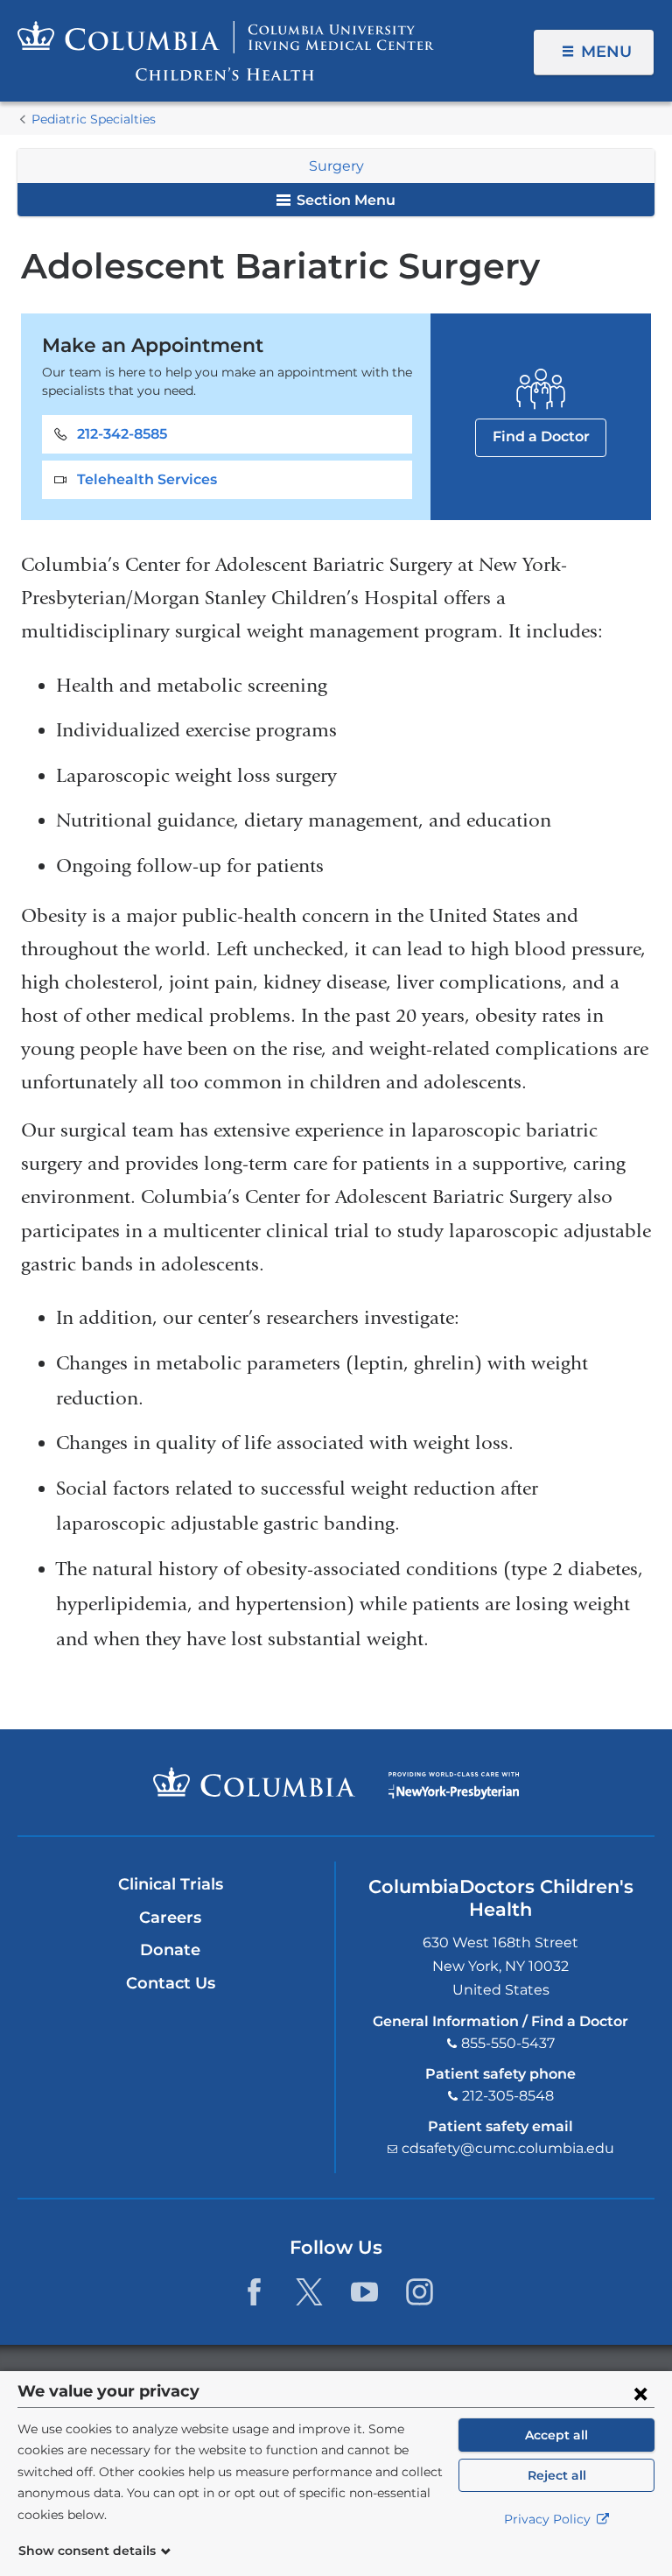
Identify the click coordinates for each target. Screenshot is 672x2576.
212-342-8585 (122, 434)
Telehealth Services (147, 479)
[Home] (226, 51)
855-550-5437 (508, 2043)
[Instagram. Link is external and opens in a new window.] (420, 2292)
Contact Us (171, 1983)
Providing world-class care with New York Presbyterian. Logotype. (454, 1786)
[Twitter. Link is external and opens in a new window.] (309, 2292)
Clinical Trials (171, 1884)
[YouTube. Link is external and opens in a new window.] (364, 2292)
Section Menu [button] (344, 200)
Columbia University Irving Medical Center (254, 1782)
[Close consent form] (640, 2393)
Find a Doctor (541, 436)
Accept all (556, 2435)
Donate (170, 1950)
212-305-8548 (508, 2096)
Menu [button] (606, 52)
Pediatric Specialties (94, 119)
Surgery (336, 166)
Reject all (557, 2475)
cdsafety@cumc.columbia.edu (508, 2148)
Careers (170, 1918)
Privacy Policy (549, 2519)
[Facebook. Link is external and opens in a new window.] (254, 2292)
